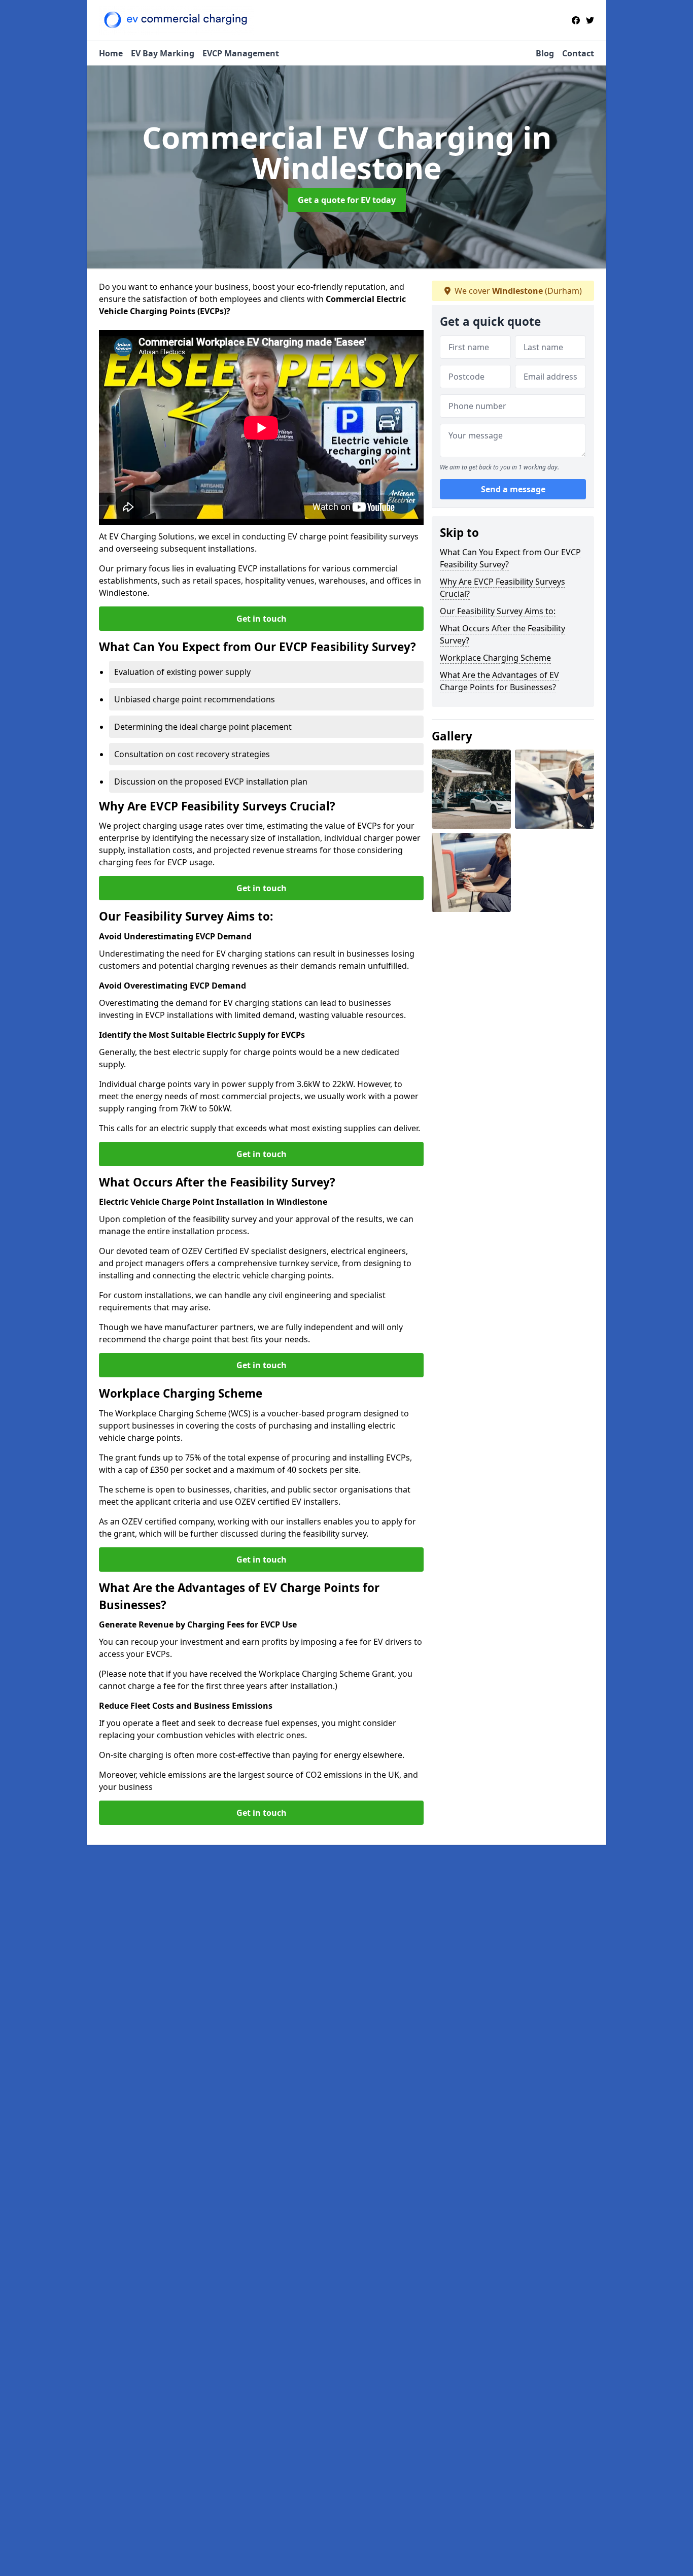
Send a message (513, 489)
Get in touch (262, 619)
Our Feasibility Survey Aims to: (498, 611)
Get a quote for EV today (347, 200)
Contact (578, 53)
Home (111, 53)
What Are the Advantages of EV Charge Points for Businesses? (499, 681)
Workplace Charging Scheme (495, 658)
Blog (545, 53)
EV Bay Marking (163, 53)
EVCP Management (241, 53)
